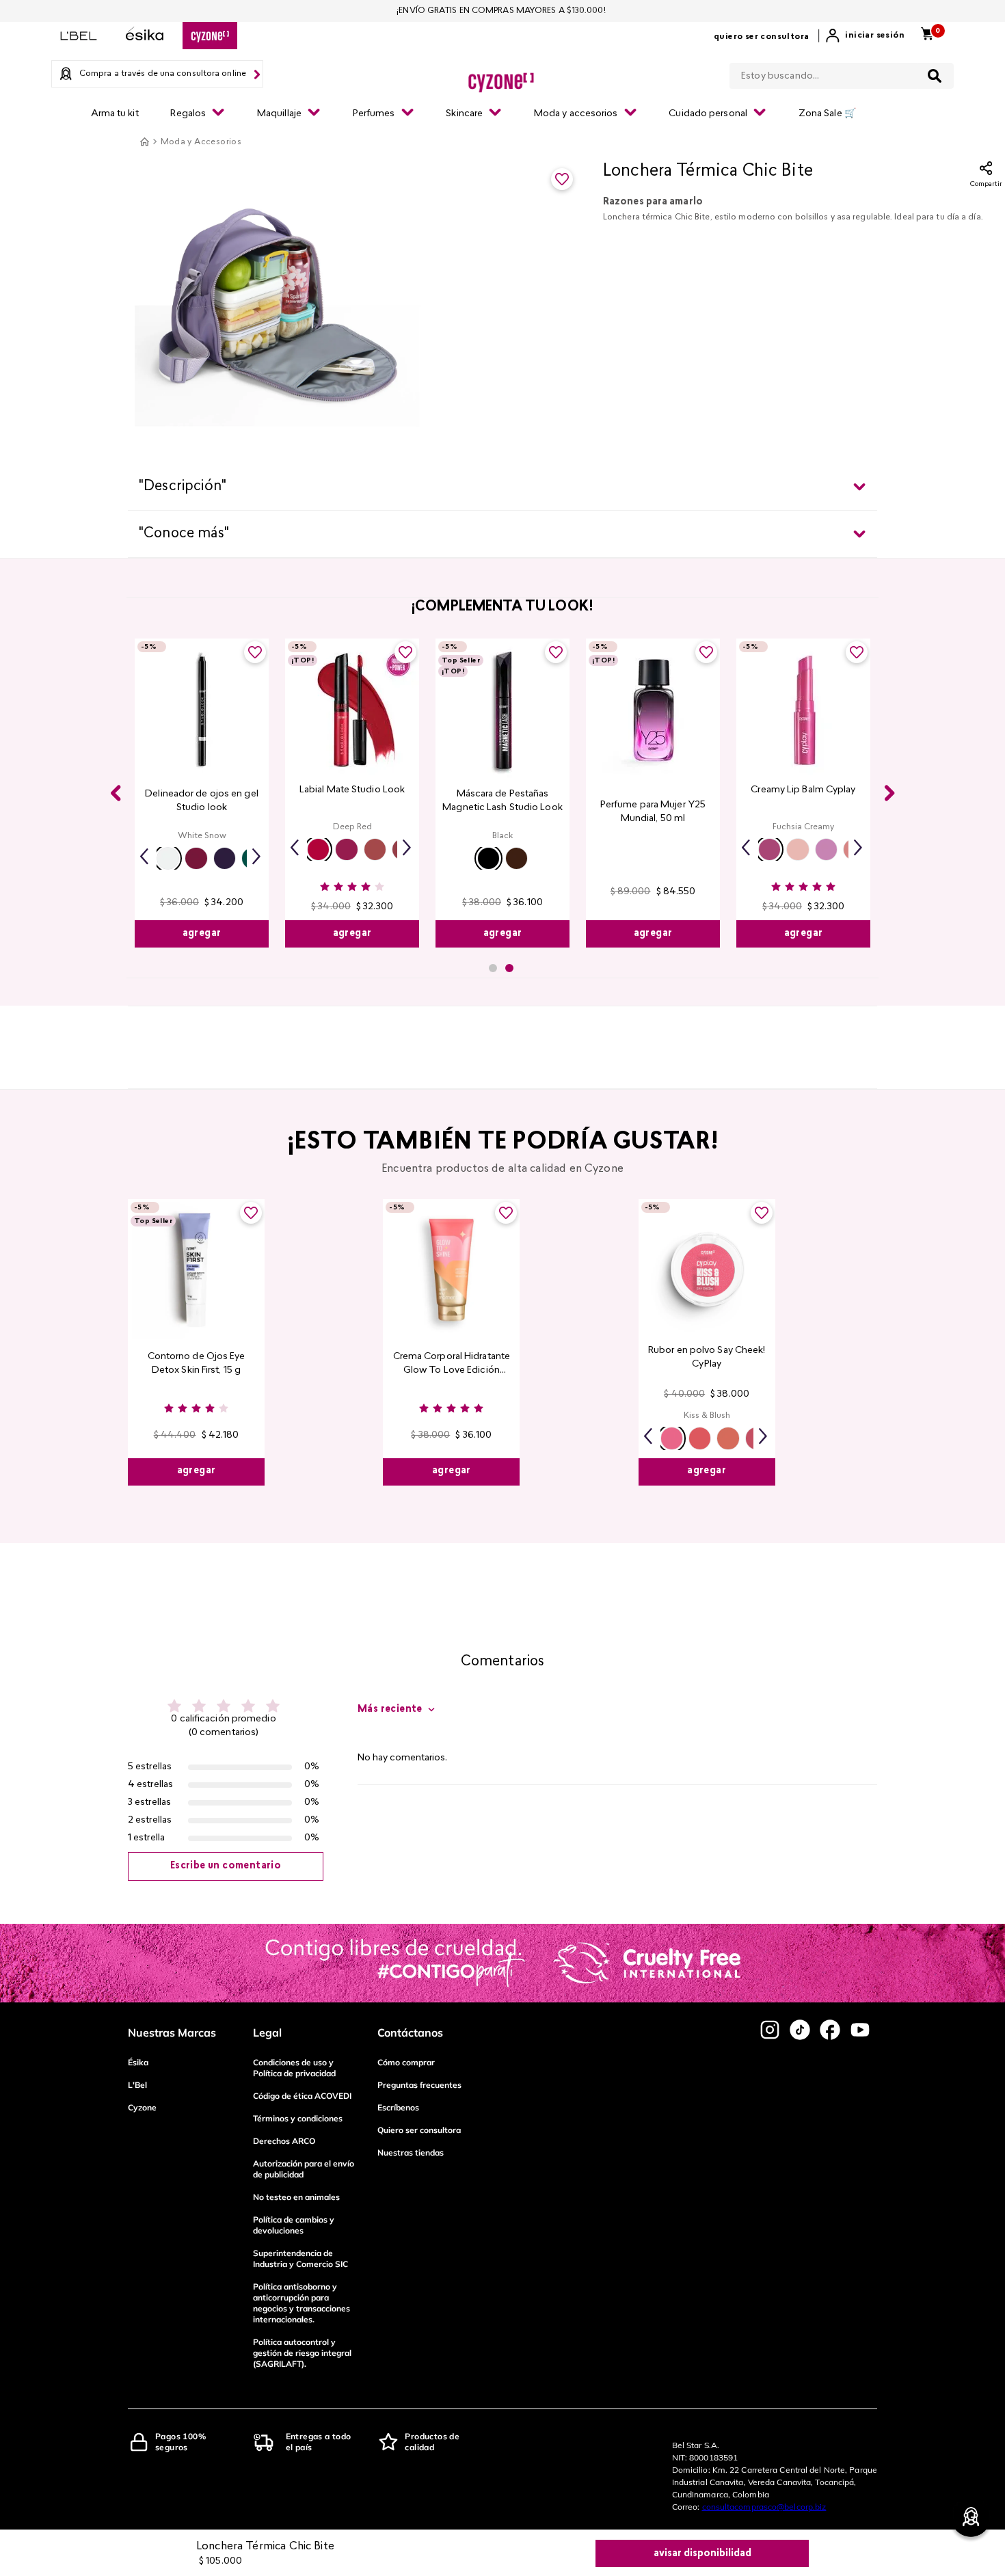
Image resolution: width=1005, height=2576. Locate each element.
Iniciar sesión (875, 36)
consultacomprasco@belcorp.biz (764, 2507)
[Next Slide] (889, 793)
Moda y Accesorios (201, 142)
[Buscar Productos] (935, 76)
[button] (168, 858)
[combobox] (842, 73)
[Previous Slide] (116, 793)
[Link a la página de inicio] (144, 142)
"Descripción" (183, 487)
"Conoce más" (184, 534)
